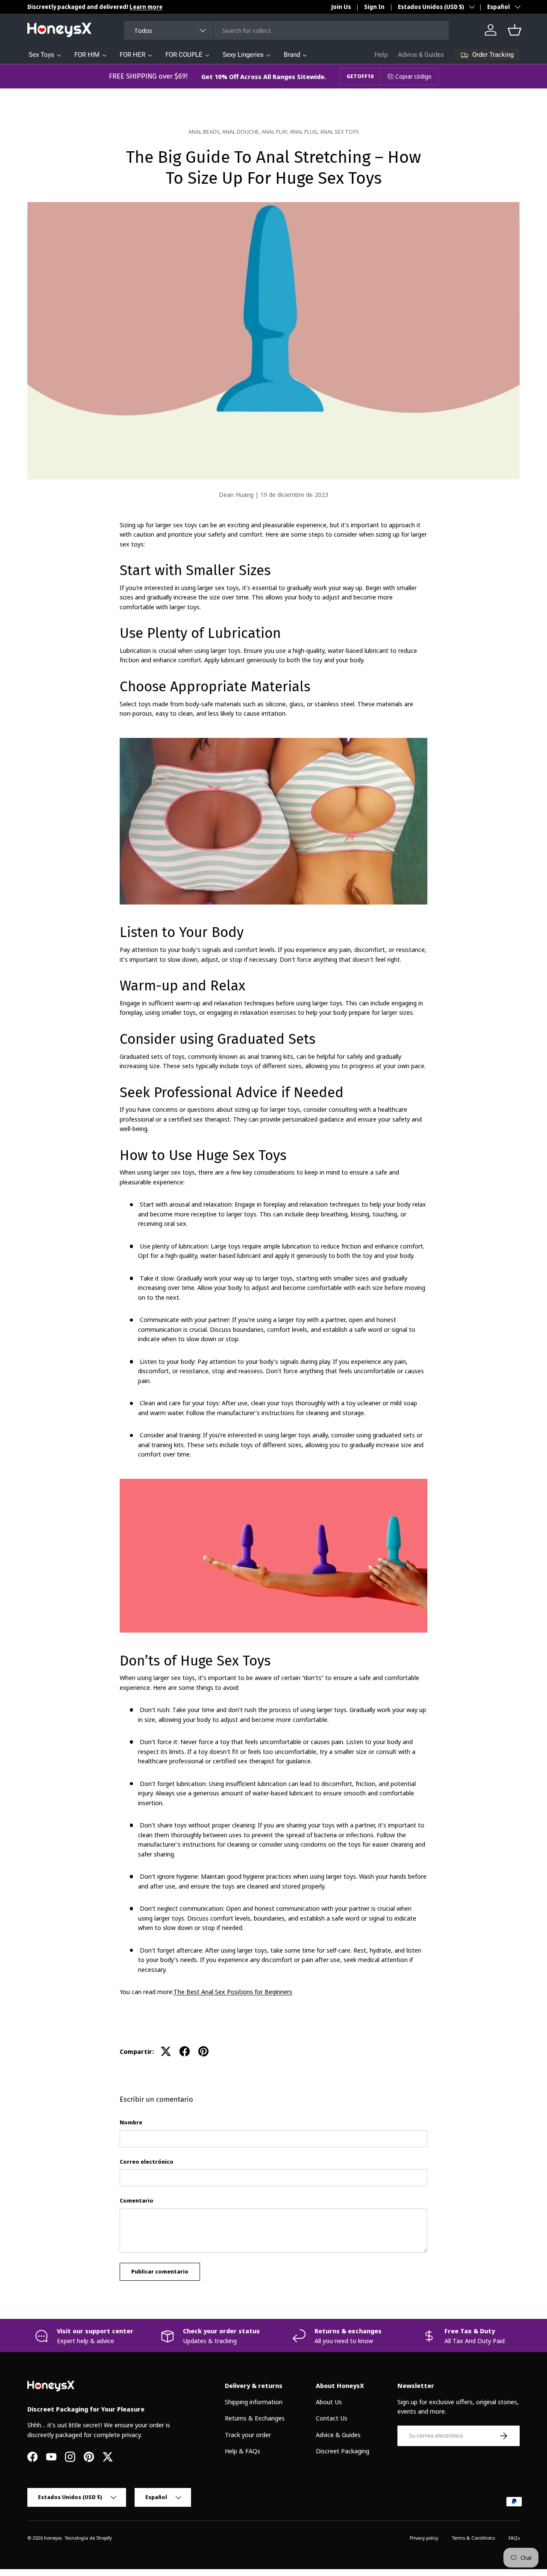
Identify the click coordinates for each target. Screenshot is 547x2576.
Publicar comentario (160, 2271)
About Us (329, 2402)
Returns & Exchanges (255, 2418)
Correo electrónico (147, 2162)
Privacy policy (424, 2538)
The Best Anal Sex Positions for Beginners (233, 1991)
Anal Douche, (242, 132)
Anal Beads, (205, 132)
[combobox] (287, 30)
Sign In (374, 7)
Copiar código (413, 76)
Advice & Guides (421, 55)
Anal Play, (276, 132)
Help (381, 55)
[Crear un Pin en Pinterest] (203, 2051)
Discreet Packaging (343, 2451)
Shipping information (254, 2402)
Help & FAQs (243, 2451)
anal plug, (305, 132)
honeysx (53, 2538)
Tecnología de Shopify (88, 2538)
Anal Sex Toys (340, 132)
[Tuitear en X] (166, 2051)
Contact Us (332, 2418)
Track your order (248, 2435)
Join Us (341, 7)
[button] (515, 30)
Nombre (131, 2122)
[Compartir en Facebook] (185, 2051)
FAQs (514, 2538)
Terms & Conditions (473, 2538)
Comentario (137, 2200)
